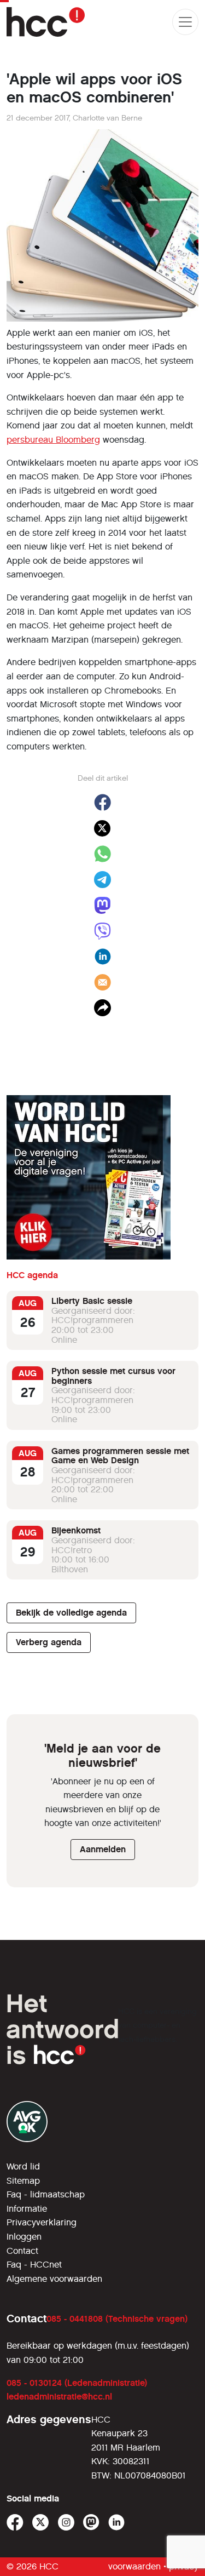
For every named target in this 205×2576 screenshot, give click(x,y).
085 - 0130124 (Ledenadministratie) (77, 2383)
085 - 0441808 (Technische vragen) (117, 2319)
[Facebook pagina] (15, 2523)
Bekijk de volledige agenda (71, 1613)
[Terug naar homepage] (46, 22)
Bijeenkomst (76, 1530)
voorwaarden (134, 2566)
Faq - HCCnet (34, 2265)
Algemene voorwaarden (54, 2279)
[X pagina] (41, 2523)
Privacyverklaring (42, 2222)
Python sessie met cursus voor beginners (113, 1376)
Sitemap (23, 2181)
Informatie (27, 2209)
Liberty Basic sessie (92, 1301)
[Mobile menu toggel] (185, 22)
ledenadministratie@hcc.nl (59, 2397)
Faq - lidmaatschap (46, 2194)
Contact (22, 2251)
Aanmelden (103, 1849)
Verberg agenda (49, 1642)
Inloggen (24, 2237)
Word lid (23, 2166)
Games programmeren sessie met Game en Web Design (120, 1456)
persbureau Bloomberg (53, 440)
